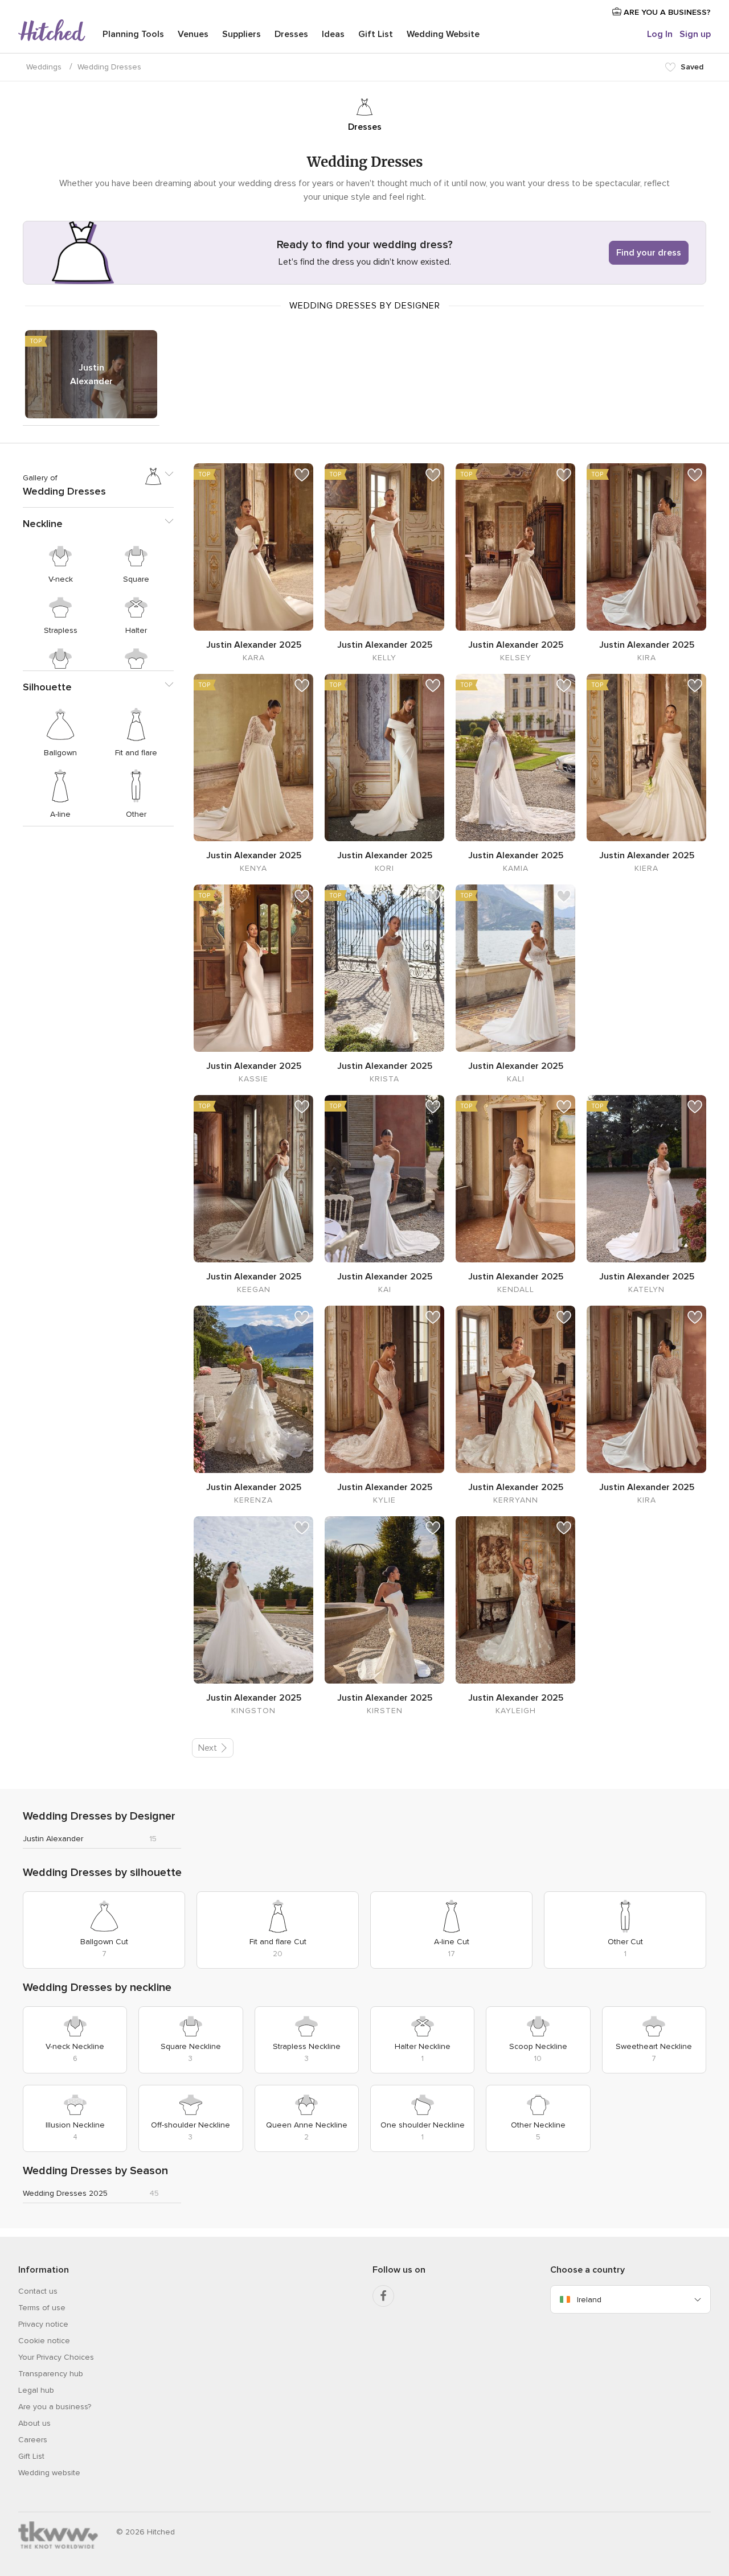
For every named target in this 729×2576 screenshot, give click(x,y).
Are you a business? (55, 2407)
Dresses (291, 34)
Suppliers (241, 34)
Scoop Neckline (538, 2046)
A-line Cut (452, 1942)
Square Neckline (191, 2046)
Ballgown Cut (104, 1942)
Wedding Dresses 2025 (65, 2193)
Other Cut (625, 1942)
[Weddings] (52, 31)
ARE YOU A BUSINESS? (666, 12)
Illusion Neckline (75, 2125)
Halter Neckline (423, 2046)
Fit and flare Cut (278, 1942)
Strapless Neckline (307, 2046)
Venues (193, 34)
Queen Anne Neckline (307, 2125)
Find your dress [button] (649, 253)
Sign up (695, 34)
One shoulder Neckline (423, 2125)
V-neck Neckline (75, 2046)
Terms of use (42, 2308)
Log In (660, 34)
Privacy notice (43, 2324)
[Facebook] (383, 2296)
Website (443, 34)
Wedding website (49, 2473)
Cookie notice (44, 2341)
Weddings (44, 67)
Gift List (376, 34)
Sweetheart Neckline (654, 2046)
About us (34, 2423)
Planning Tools (133, 34)
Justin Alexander (91, 375)
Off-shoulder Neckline (191, 2125)
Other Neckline (538, 2125)
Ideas (333, 34)
